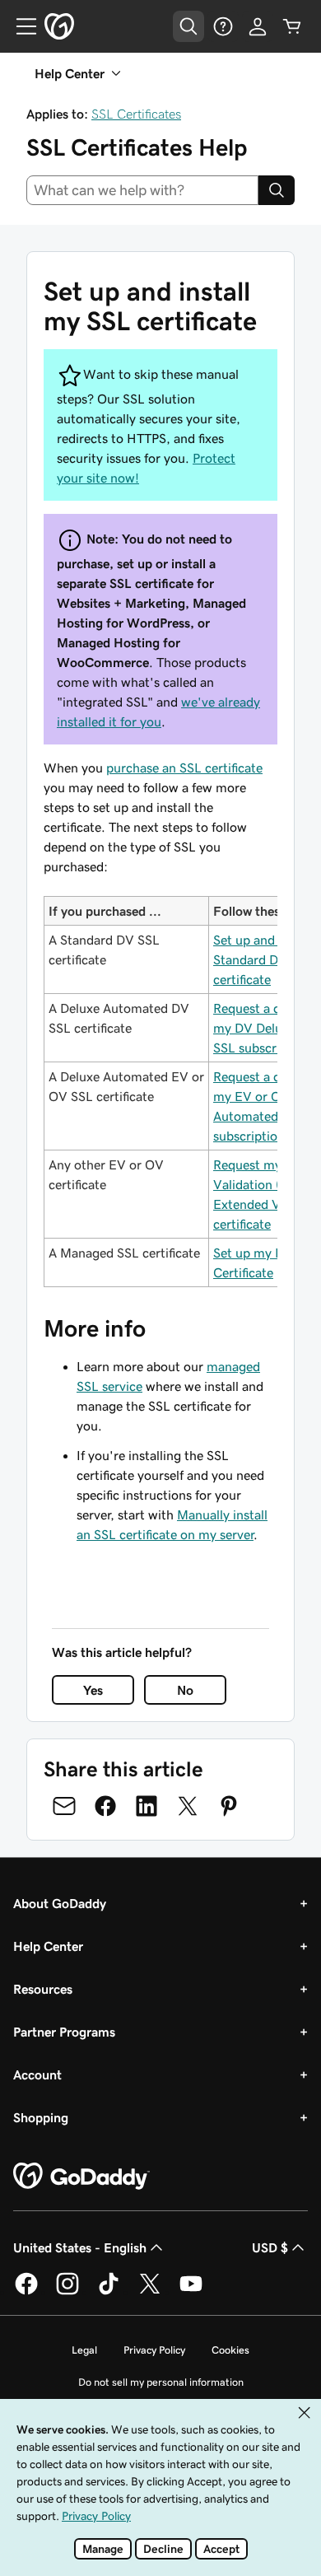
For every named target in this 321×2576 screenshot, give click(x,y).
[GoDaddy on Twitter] (150, 2292)
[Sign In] (258, 26)
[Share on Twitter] (188, 1806)
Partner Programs (64, 2032)
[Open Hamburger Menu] (20, 26)
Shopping (41, 2117)
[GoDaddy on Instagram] (67, 2292)
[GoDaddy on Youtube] (191, 2292)
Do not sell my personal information (161, 2382)
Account (37, 2074)
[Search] (277, 190)
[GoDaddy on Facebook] (26, 2292)
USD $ (270, 2247)
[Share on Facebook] (105, 1806)
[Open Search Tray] (188, 26)
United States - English (80, 2247)
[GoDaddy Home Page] (81, 2177)
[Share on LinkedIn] (147, 1806)
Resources (43, 1989)
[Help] (223, 26)
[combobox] (142, 190)
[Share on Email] (64, 1806)
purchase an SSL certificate (184, 768)
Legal (84, 2350)
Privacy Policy (154, 2350)
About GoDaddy (60, 1903)
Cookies (230, 2350)
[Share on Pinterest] (229, 1806)
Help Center (48, 1946)
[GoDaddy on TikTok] (109, 2292)
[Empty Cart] (292, 26)
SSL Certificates (136, 114)
